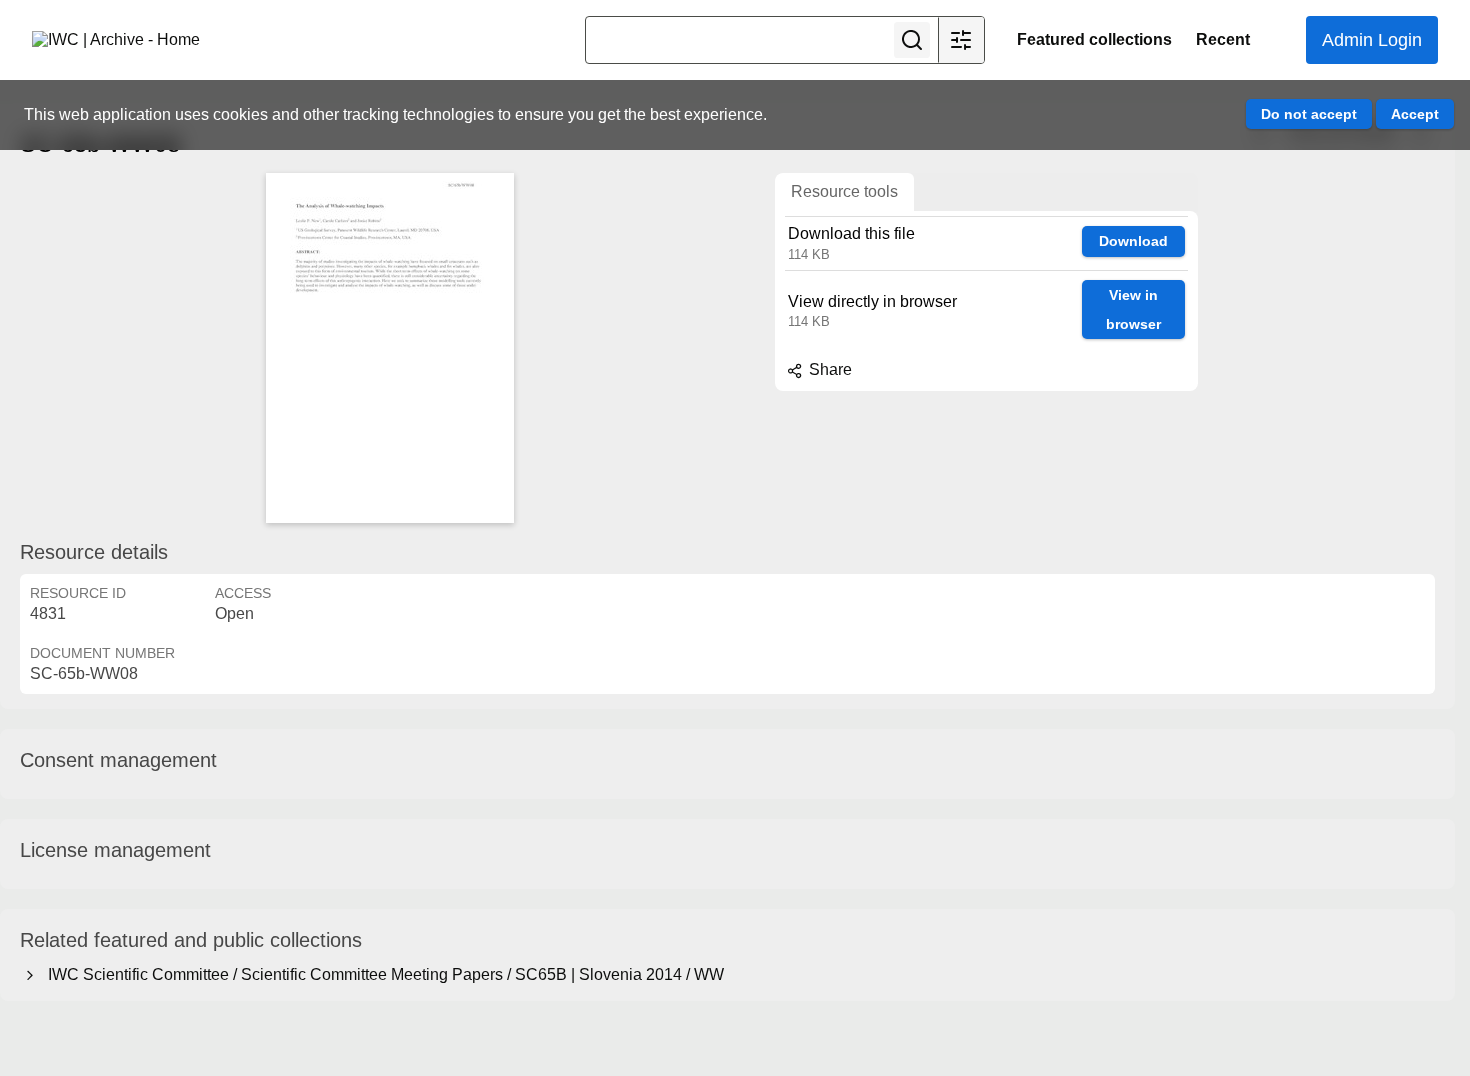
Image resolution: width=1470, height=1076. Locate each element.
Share (828, 369)
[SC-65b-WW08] (390, 348)
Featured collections (1094, 39)
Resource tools (844, 191)
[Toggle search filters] (961, 40)
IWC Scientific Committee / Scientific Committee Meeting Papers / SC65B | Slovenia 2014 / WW (382, 974)
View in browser (1133, 309)
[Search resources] (912, 40)
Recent (1223, 39)
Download (1133, 241)
